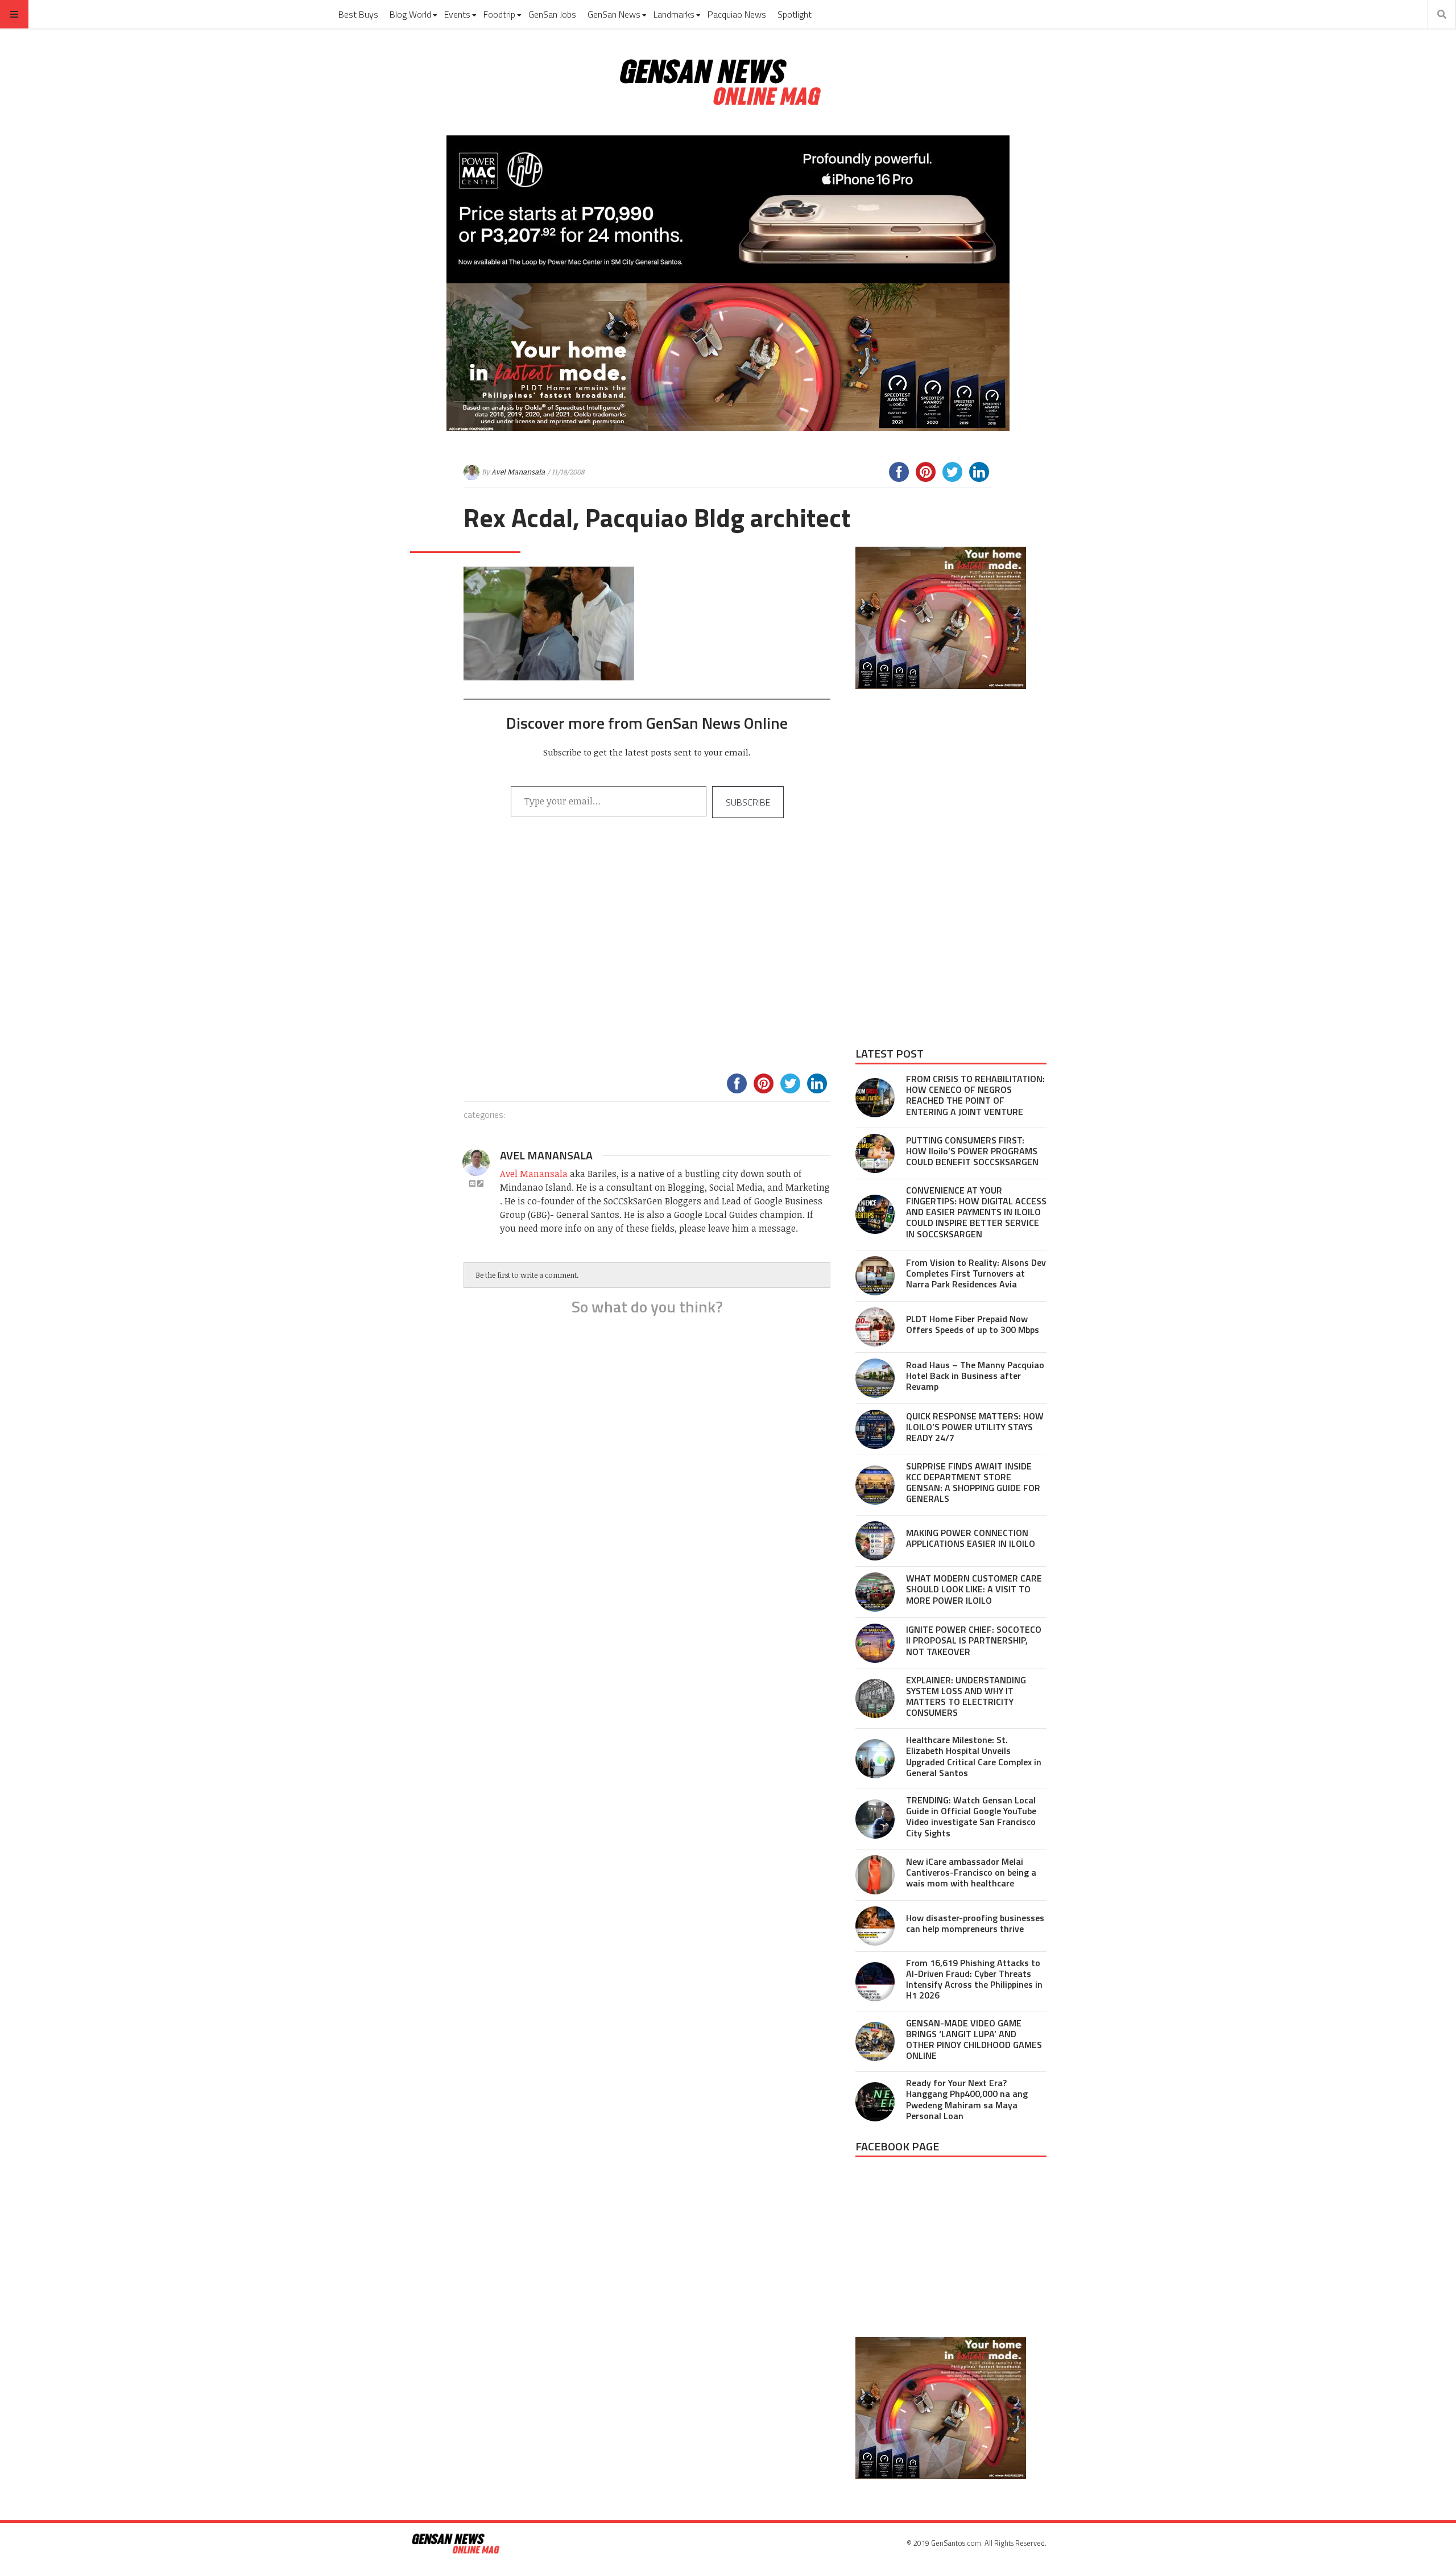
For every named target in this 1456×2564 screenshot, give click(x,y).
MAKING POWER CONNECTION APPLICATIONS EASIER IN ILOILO (971, 1538)
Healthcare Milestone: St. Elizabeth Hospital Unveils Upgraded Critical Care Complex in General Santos (974, 1756)
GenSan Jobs (552, 14)
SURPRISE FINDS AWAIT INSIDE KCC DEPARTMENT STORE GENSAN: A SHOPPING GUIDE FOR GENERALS (973, 1483)
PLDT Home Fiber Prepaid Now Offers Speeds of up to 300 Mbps (973, 1324)
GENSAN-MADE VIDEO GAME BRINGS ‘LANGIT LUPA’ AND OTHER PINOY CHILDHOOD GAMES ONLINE (974, 2039)
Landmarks (674, 14)
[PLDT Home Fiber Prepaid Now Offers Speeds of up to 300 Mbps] (875, 1327)
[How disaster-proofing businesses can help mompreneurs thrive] (875, 1926)
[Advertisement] (647, 960)
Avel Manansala (518, 472)
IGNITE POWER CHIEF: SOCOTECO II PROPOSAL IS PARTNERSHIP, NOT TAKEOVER (974, 1640)
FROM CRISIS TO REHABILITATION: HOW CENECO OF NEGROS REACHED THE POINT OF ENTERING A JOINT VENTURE (975, 1095)
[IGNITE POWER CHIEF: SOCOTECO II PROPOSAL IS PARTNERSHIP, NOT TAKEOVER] (875, 1643)
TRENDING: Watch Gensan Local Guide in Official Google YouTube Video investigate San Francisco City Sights (971, 1816)
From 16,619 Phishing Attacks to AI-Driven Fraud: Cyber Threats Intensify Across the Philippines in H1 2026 (974, 1979)
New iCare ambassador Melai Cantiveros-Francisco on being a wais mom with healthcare (971, 1872)
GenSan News (614, 14)
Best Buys (358, 14)
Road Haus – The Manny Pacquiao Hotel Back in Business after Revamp (975, 1376)
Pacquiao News (737, 14)
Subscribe (748, 802)
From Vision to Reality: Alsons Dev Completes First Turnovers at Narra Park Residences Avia (976, 1273)
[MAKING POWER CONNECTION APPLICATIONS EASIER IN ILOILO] (875, 1541)
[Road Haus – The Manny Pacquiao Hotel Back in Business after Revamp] (875, 1378)
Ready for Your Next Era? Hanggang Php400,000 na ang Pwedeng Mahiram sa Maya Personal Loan (967, 2099)
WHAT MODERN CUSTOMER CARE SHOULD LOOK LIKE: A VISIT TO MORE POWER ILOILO (974, 1589)
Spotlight (795, 14)
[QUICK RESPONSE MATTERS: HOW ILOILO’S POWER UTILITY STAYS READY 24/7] (875, 1429)
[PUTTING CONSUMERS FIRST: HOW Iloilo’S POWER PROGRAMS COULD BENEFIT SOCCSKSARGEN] (875, 1153)
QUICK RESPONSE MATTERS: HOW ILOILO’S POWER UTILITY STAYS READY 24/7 (975, 1427)
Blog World (410, 14)
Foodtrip (499, 14)
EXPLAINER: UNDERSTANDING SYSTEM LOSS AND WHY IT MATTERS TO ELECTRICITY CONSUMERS (966, 1696)
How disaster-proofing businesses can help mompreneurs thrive (975, 1923)
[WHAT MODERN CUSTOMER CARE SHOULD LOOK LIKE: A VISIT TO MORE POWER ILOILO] (875, 1592)
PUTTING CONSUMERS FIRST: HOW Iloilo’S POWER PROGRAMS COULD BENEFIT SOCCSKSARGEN (972, 1151)
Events (457, 14)
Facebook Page (897, 2146)
